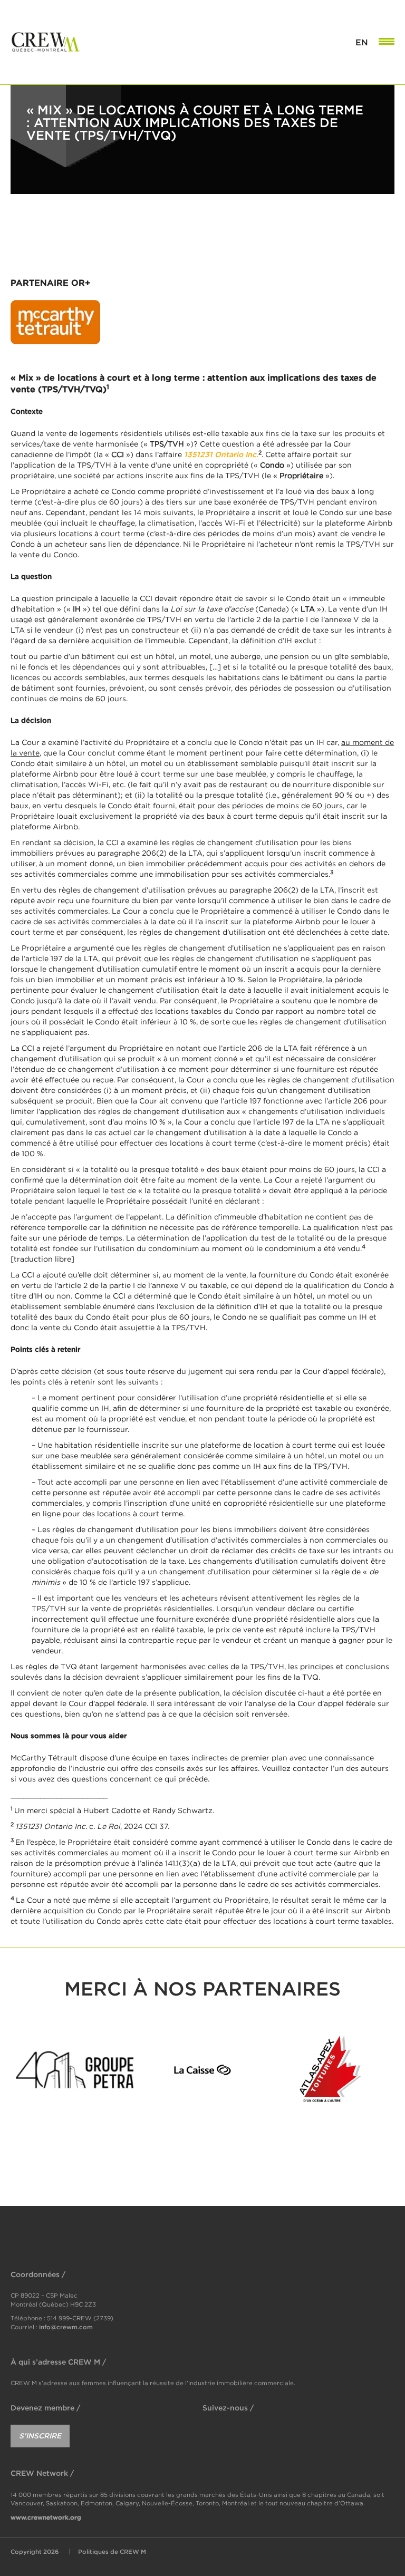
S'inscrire (40, 2435)
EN (362, 42)
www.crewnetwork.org (46, 2517)
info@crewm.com (66, 2326)
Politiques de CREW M (112, 2551)
